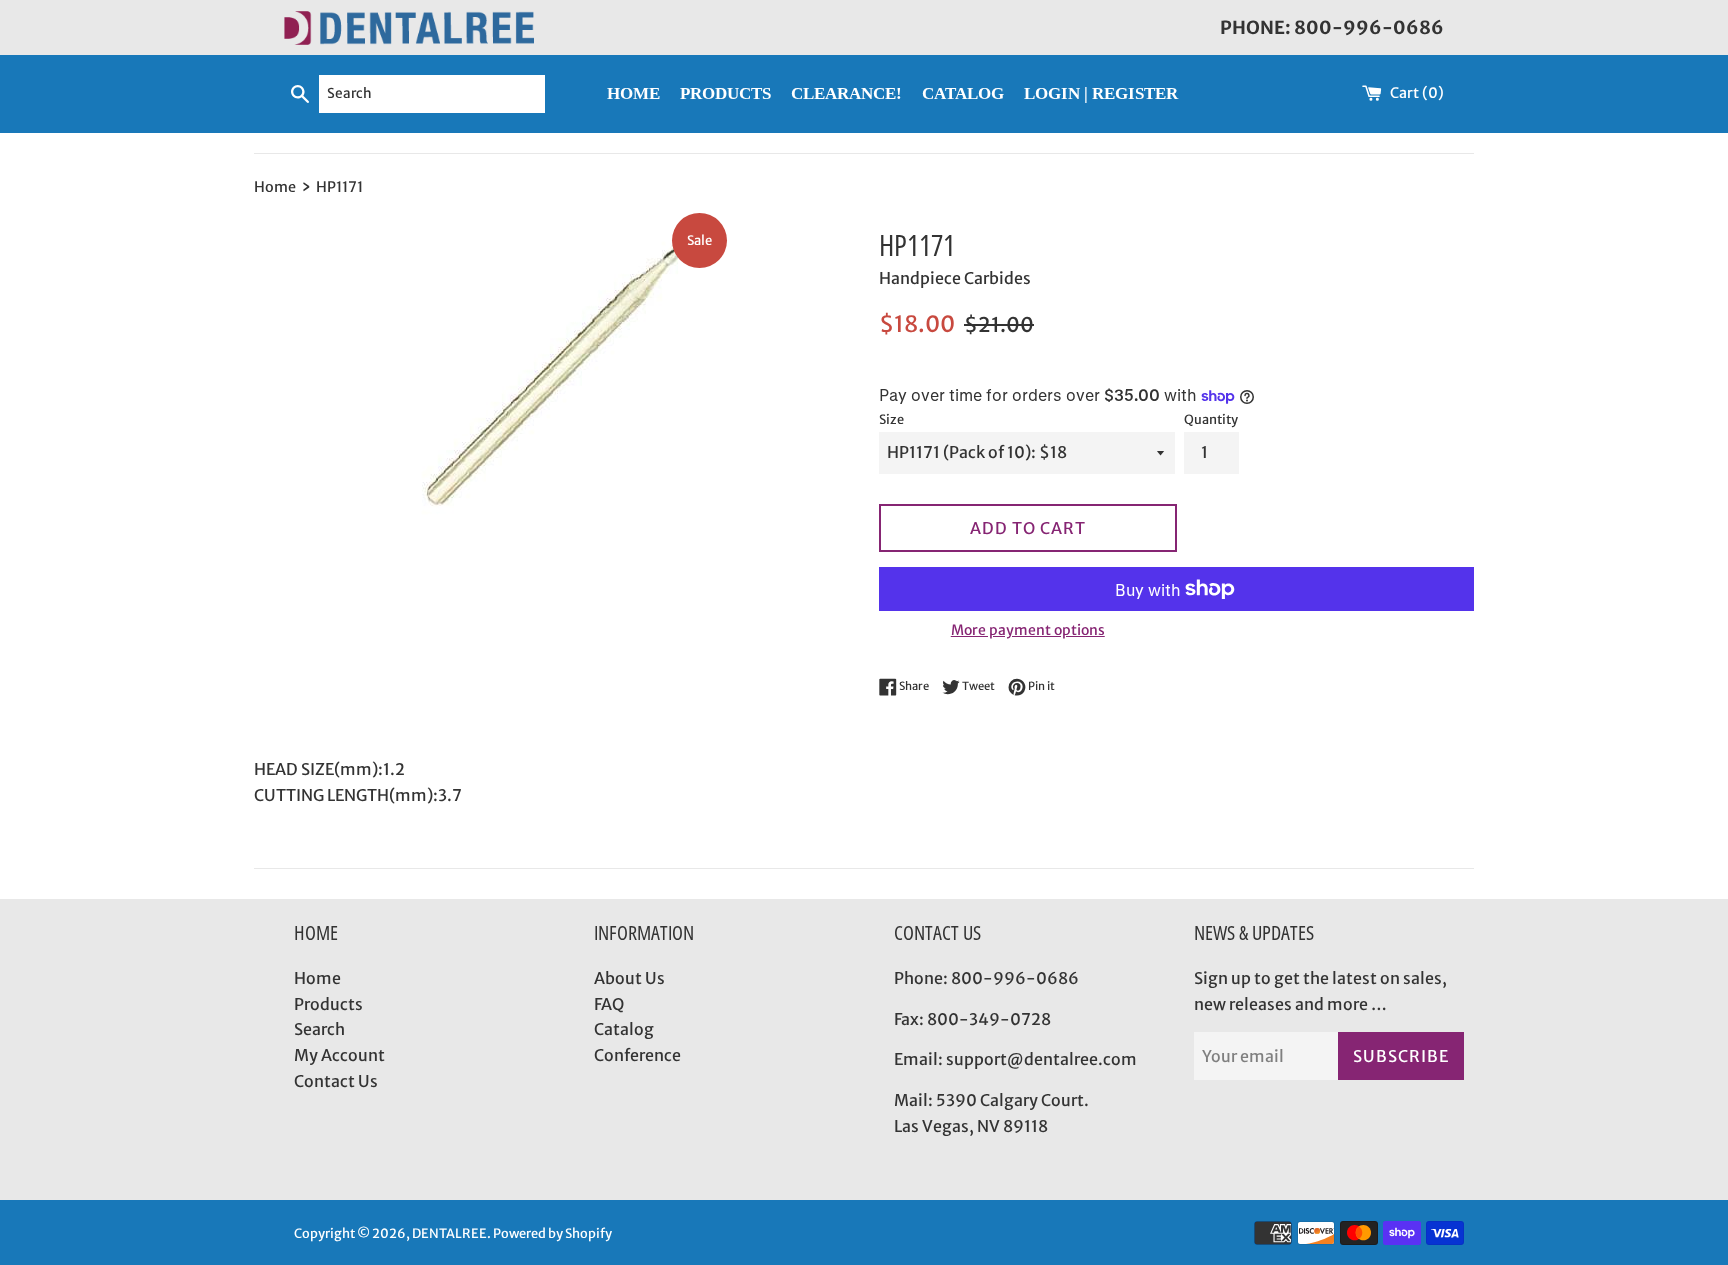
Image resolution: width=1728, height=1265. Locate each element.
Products (328, 1004)
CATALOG (963, 93)
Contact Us (336, 1081)
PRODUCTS (725, 93)
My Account (339, 1055)
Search (319, 1029)
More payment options (1028, 630)
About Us (629, 978)
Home (317, 978)
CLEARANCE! (846, 93)
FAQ (609, 1004)
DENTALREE (449, 1233)
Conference (637, 1055)
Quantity (1211, 419)
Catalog (624, 1029)
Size (891, 419)
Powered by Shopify (552, 1233)
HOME (633, 93)
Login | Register (1101, 93)
